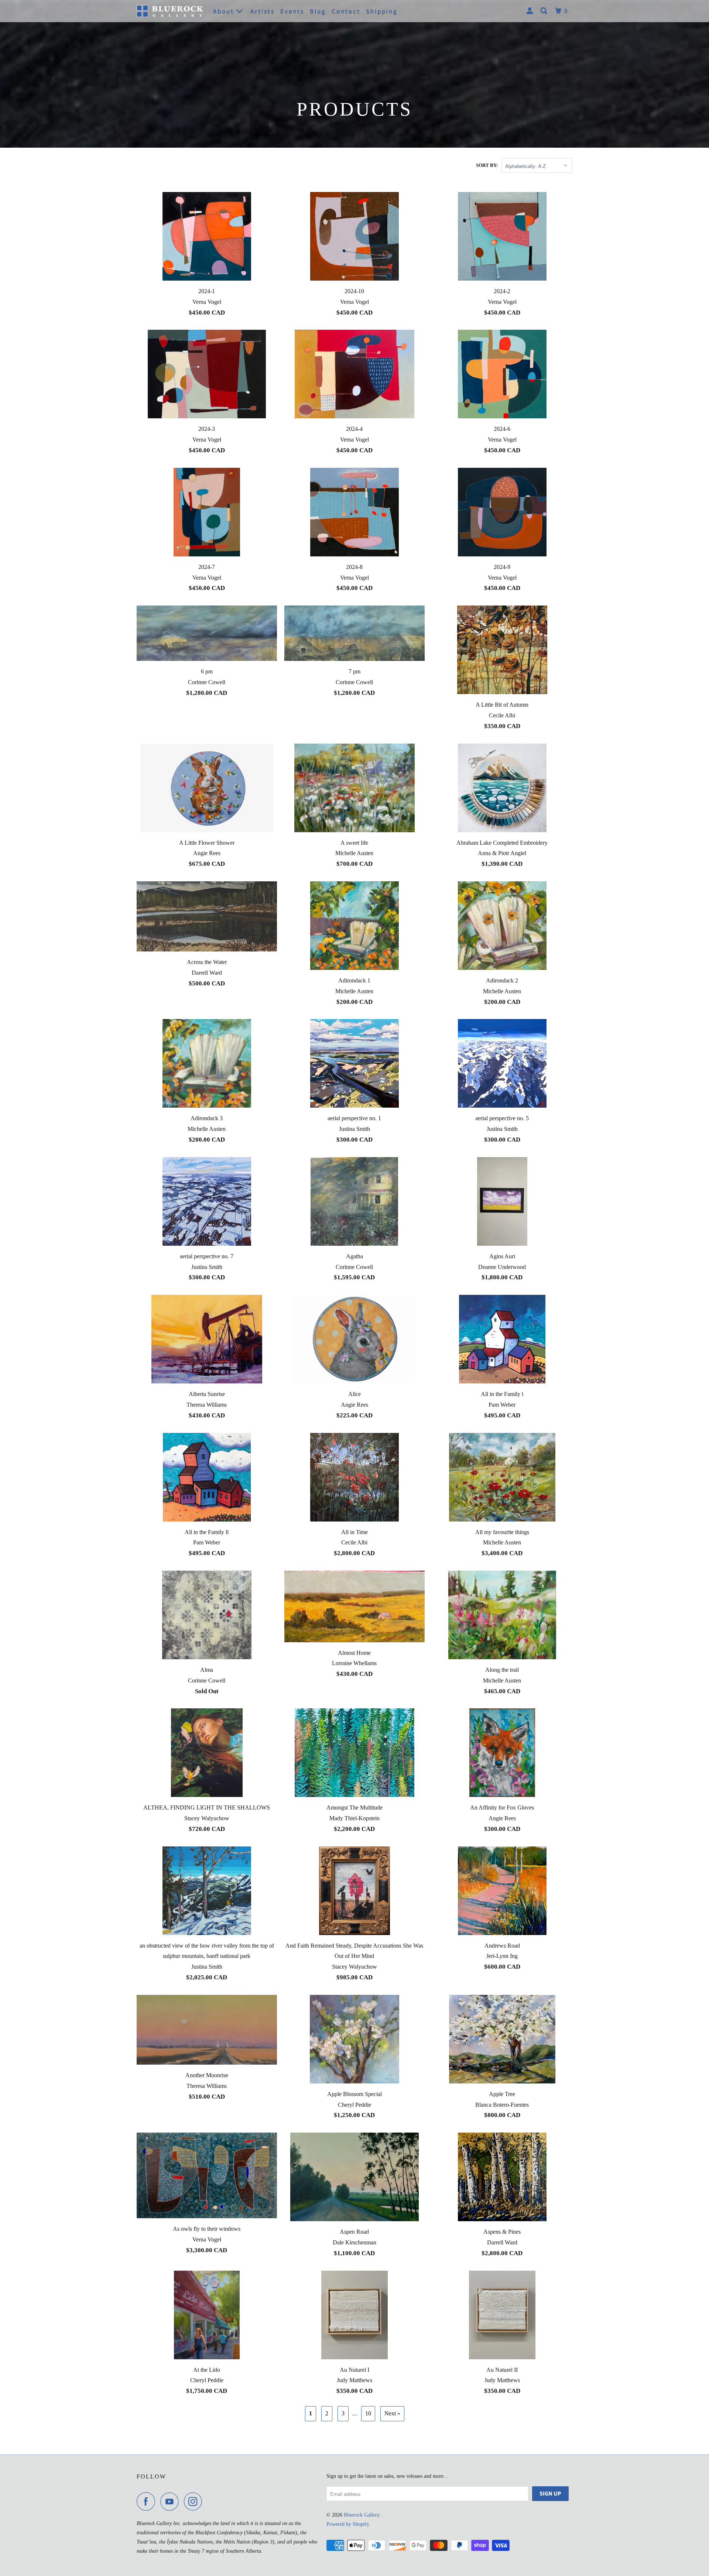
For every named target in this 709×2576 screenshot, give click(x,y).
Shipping (382, 11)
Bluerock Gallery (362, 2515)
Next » (392, 2413)
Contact (346, 11)
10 (368, 2413)
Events (292, 11)
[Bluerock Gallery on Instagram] (195, 2501)
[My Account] (531, 11)
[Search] (545, 11)
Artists (263, 11)
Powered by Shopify (348, 2524)
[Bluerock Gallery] (170, 11)
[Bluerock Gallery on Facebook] (148, 2501)
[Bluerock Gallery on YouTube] (171, 2501)
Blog (318, 11)
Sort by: (487, 165)
